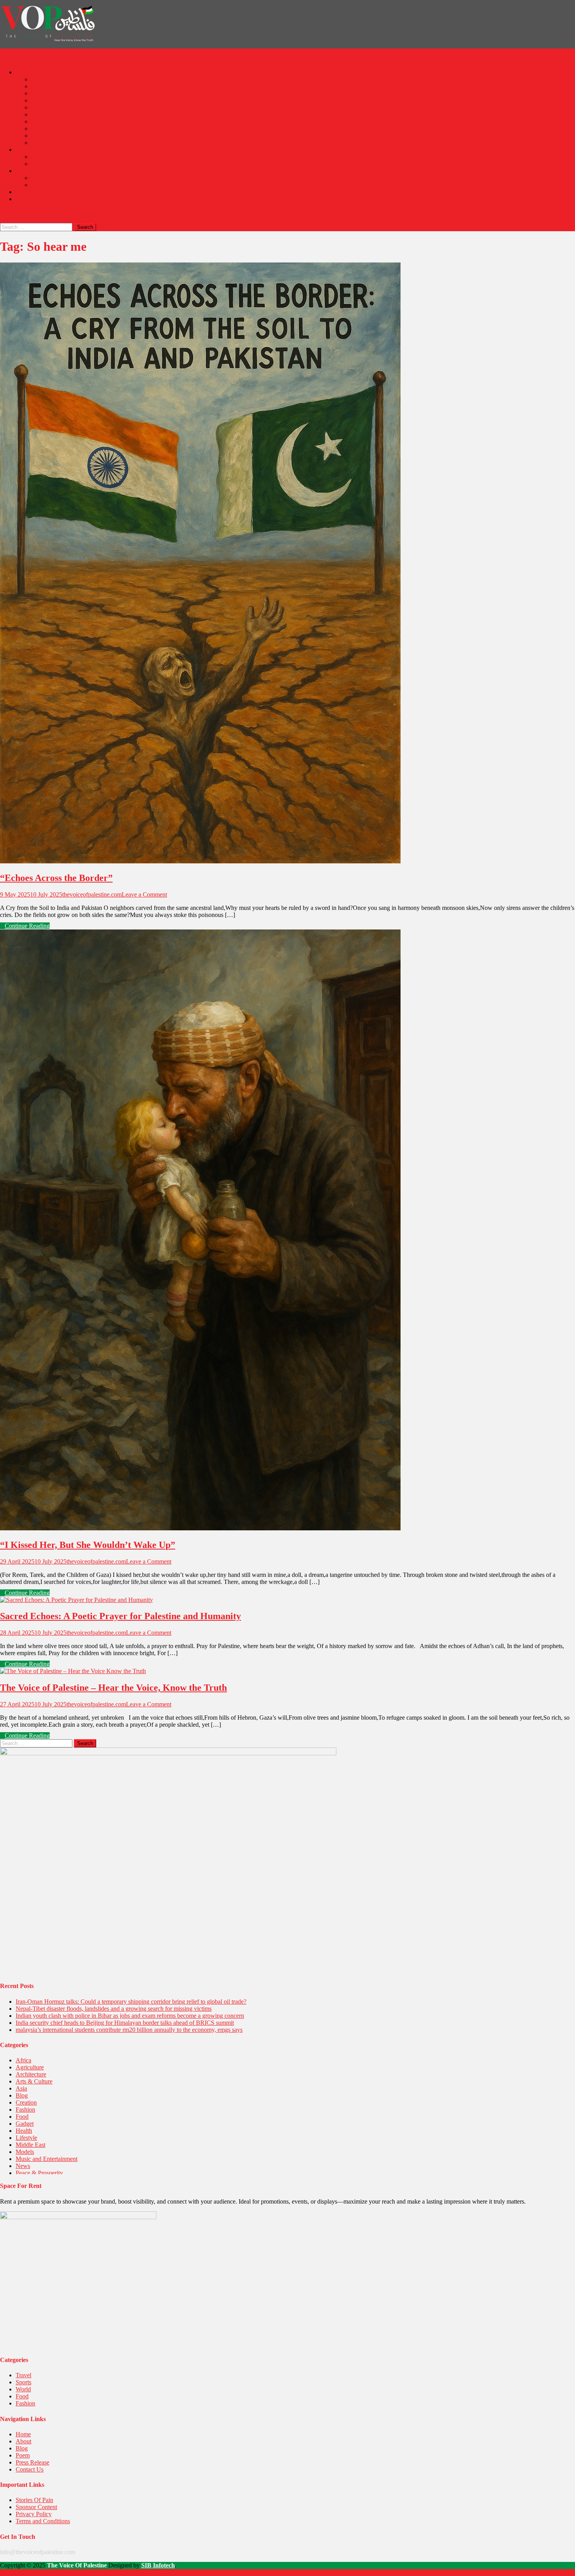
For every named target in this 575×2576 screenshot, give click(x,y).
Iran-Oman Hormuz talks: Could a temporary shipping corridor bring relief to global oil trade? (131, 2002)
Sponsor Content (36, 192)
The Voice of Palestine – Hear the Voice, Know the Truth (113, 1688)
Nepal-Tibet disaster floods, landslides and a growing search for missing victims (114, 2009)
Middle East (31, 2145)
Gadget (25, 2124)
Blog (37, 178)
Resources (28, 171)
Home (23, 2434)
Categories (29, 72)
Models (25, 2152)
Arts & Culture (34, 2081)
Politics (40, 136)
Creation (26, 2102)
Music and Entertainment (47, 2159)
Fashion (41, 86)
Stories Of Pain (50, 164)
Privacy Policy (34, 2514)
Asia (21, 2088)
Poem (38, 185)
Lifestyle (42, 93)
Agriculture (30, 2067)
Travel (39, 100)
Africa (23, 2060)
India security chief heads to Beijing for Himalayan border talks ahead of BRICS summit (125, 2023)
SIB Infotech (158, 2565)
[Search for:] (37, 227)
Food (38, 129)
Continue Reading (27, 926)
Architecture (47, 79)
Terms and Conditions (43, 2521)
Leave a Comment (144, 894)
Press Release (48, 157)
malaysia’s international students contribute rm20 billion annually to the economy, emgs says (129, 2030)
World (39, 121)
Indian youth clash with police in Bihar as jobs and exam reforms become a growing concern (130, 2016)
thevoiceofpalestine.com (92, 894)
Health (40, 107)
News (23, 2166)
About (23, 150)
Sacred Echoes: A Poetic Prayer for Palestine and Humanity (120, 1616)
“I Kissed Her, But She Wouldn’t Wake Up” (88, 1545)
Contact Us (30, 199)
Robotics (42, 143)
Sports (39, 114)
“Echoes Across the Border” (56, 878)
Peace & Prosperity (39, 2173)
